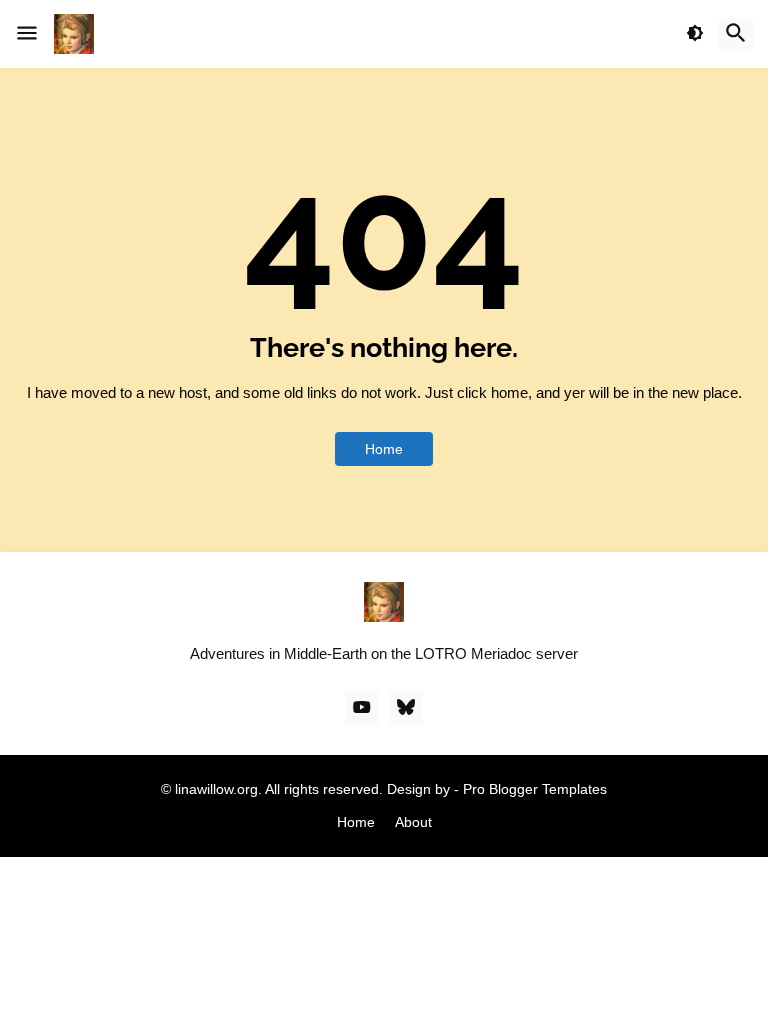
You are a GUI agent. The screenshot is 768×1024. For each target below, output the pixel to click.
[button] (27, 34)
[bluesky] (406, 708)
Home (384, 449)
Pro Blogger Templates (535, 789)
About (413, 822)
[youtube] (362, 708)
